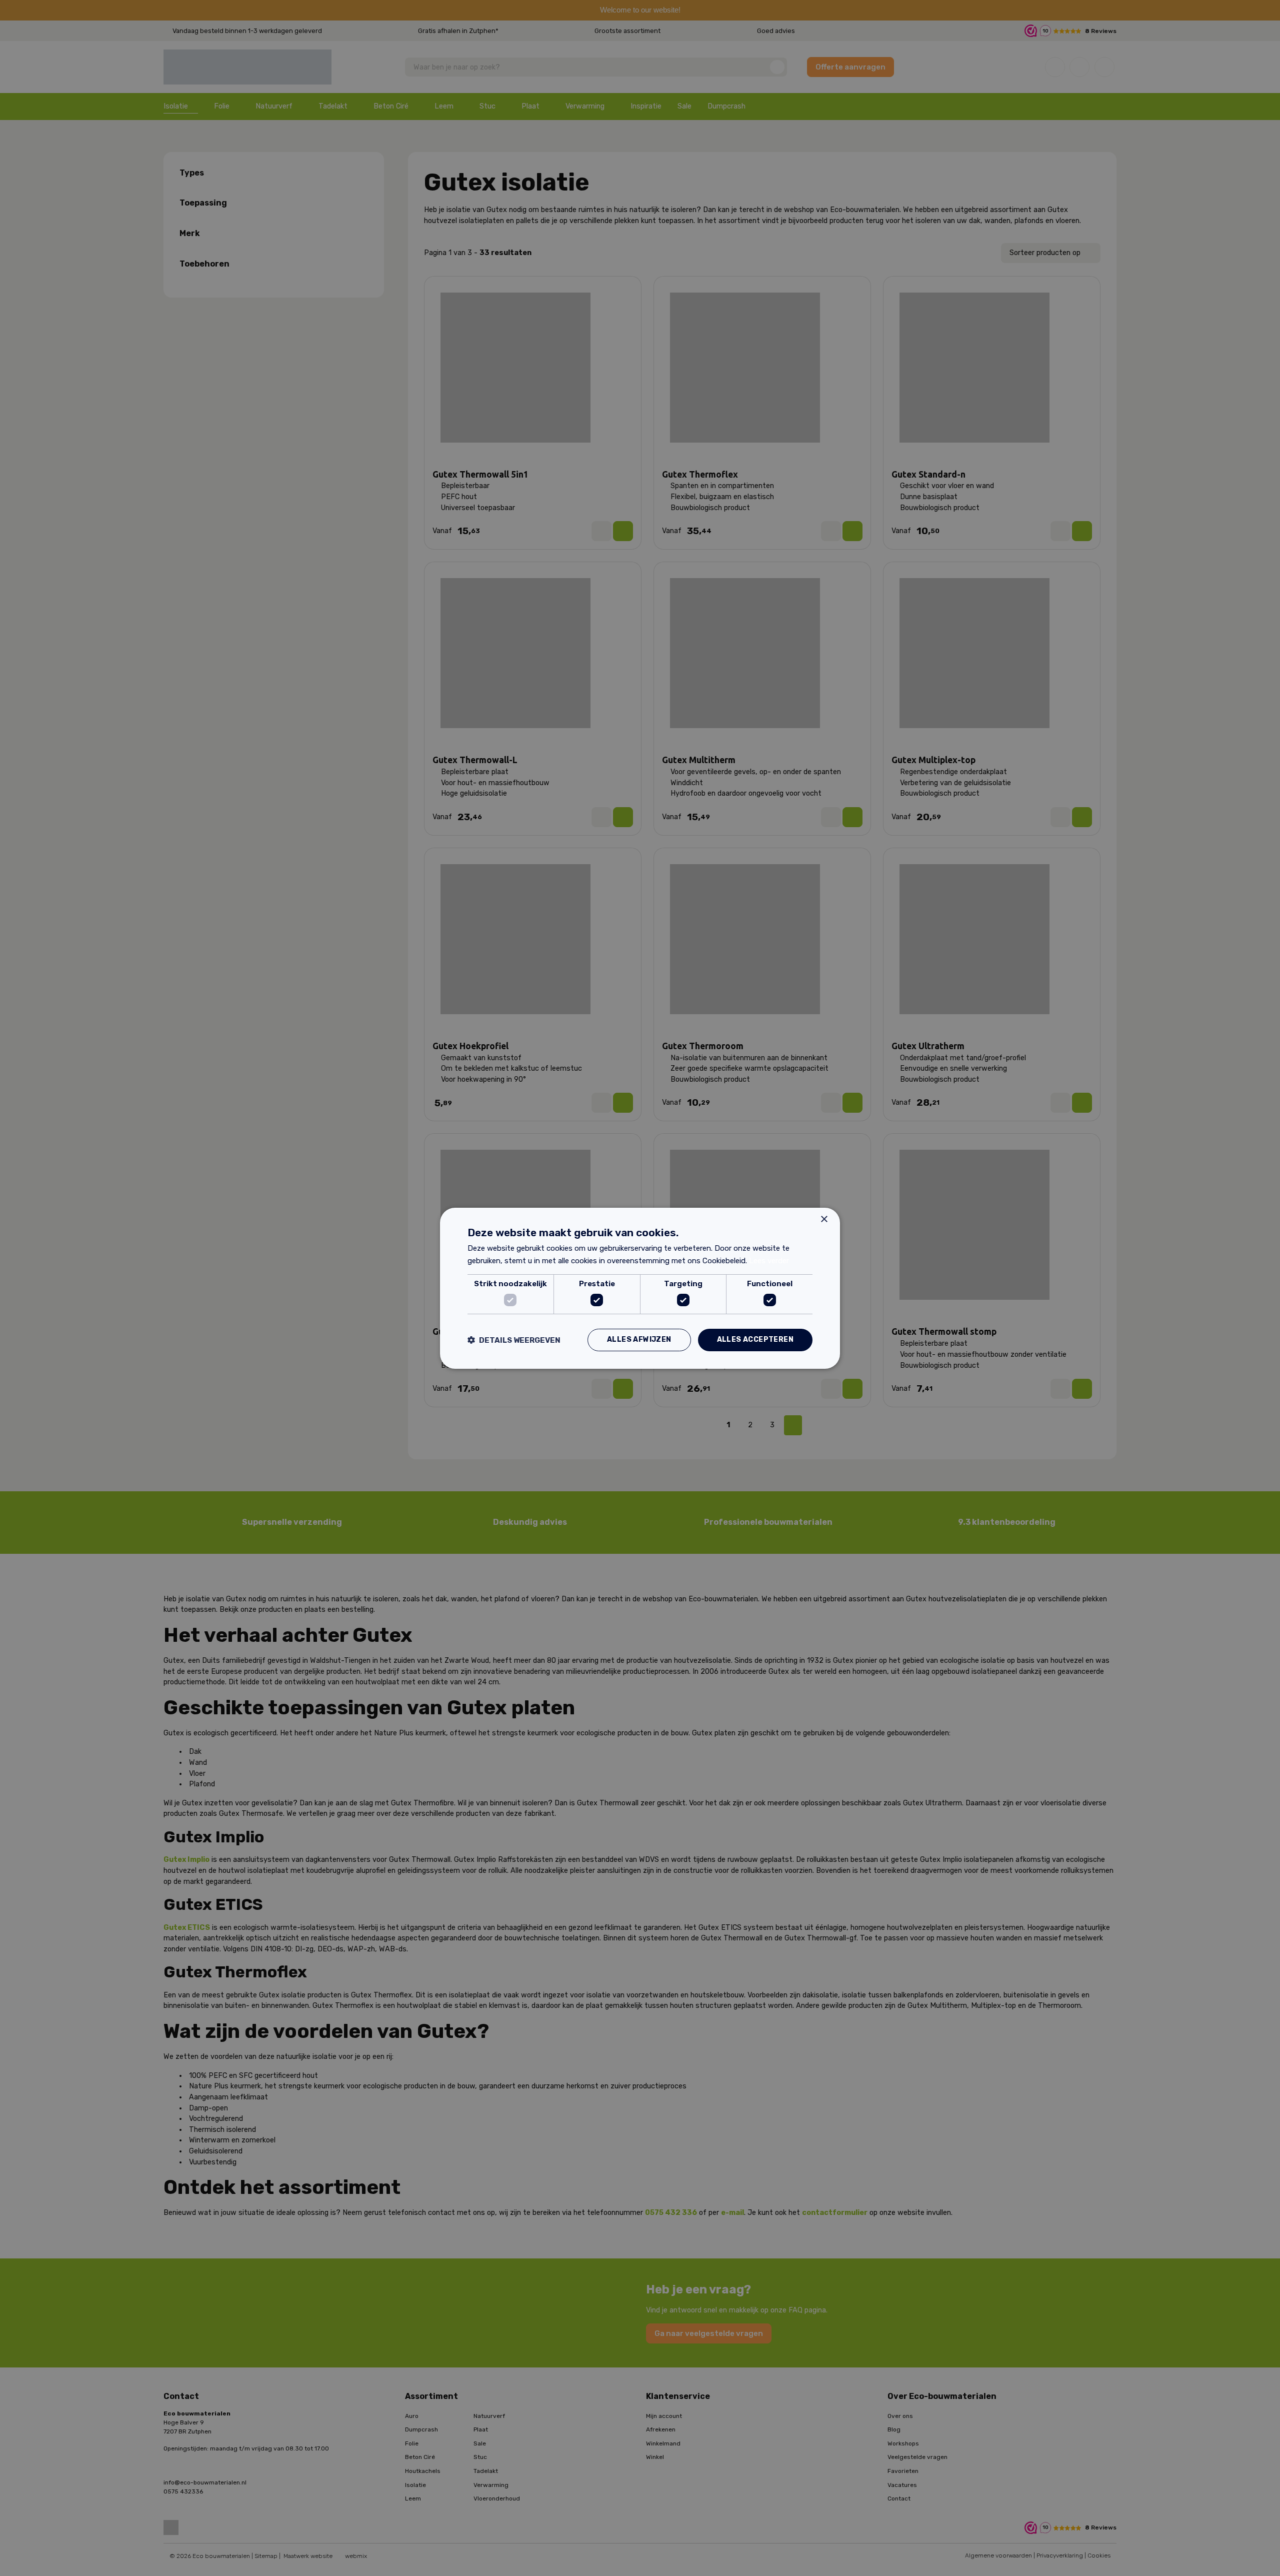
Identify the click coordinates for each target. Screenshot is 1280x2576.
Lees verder (769, 1261)
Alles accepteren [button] (755, 1340)
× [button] (824, 1219)
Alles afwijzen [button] (639, 1340)
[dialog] (640, 1288)
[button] (514, 1340)
